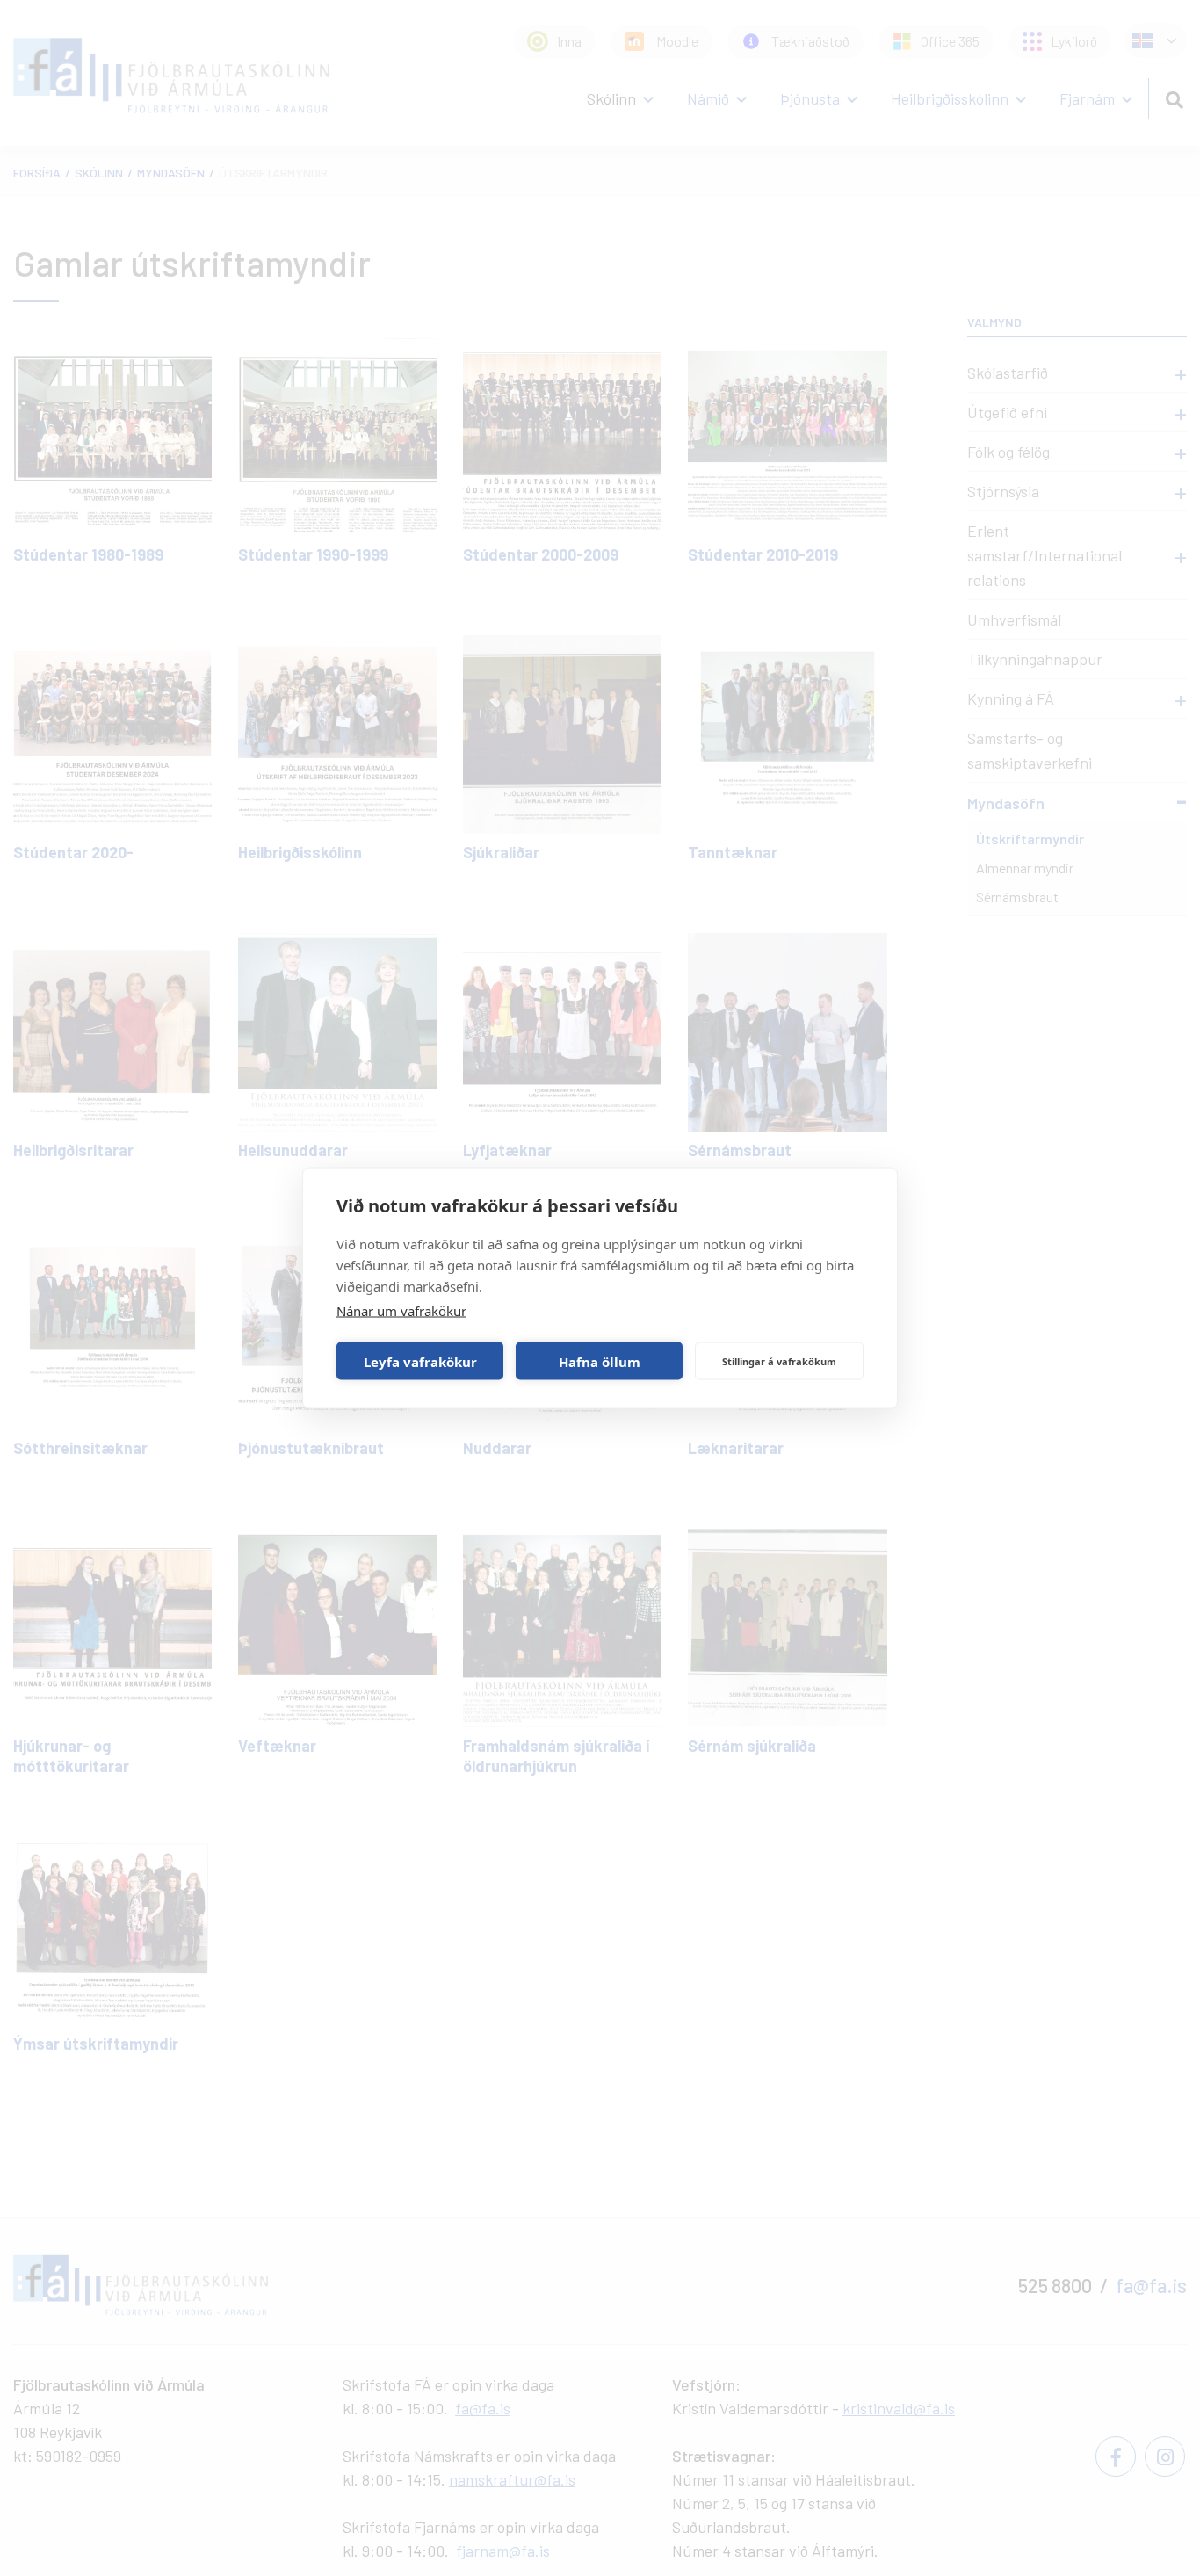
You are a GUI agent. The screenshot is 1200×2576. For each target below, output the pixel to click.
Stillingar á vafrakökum (779, 1360)
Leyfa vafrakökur (420, 1361)
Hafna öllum (600, 1361)
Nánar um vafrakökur (401, 1311)
